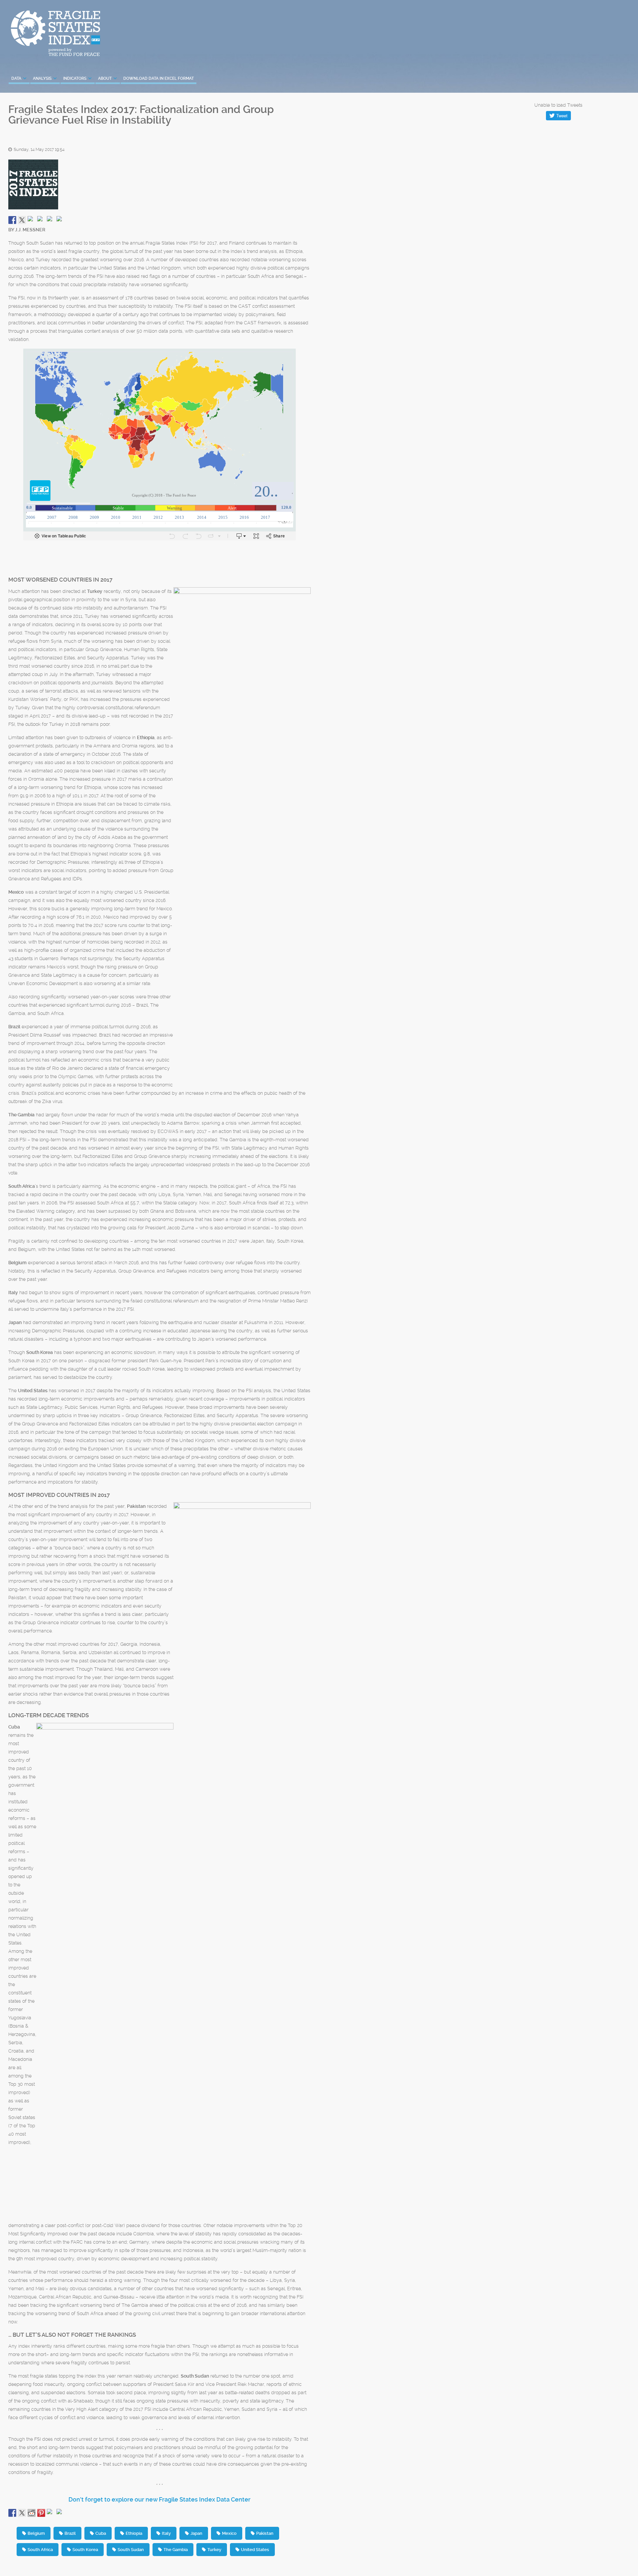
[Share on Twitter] (22, 220)
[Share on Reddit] (32, 220)
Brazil (70, 2533)
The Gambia (176, 2550)
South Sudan (131, 2550)
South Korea (85, 2550)
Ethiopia (134, 2533)
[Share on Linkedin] (51, 220)
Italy (166, 2533)
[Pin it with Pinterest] (41, 220)
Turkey (214, 2550)
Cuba (101, 2533)
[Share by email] (60, 220)
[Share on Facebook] (12, 220)
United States (255, 2550)
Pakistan (265, 2533)
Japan (196, 2533)
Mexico (229, 2533)
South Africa (40, 2550)
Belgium (36, 2533)
